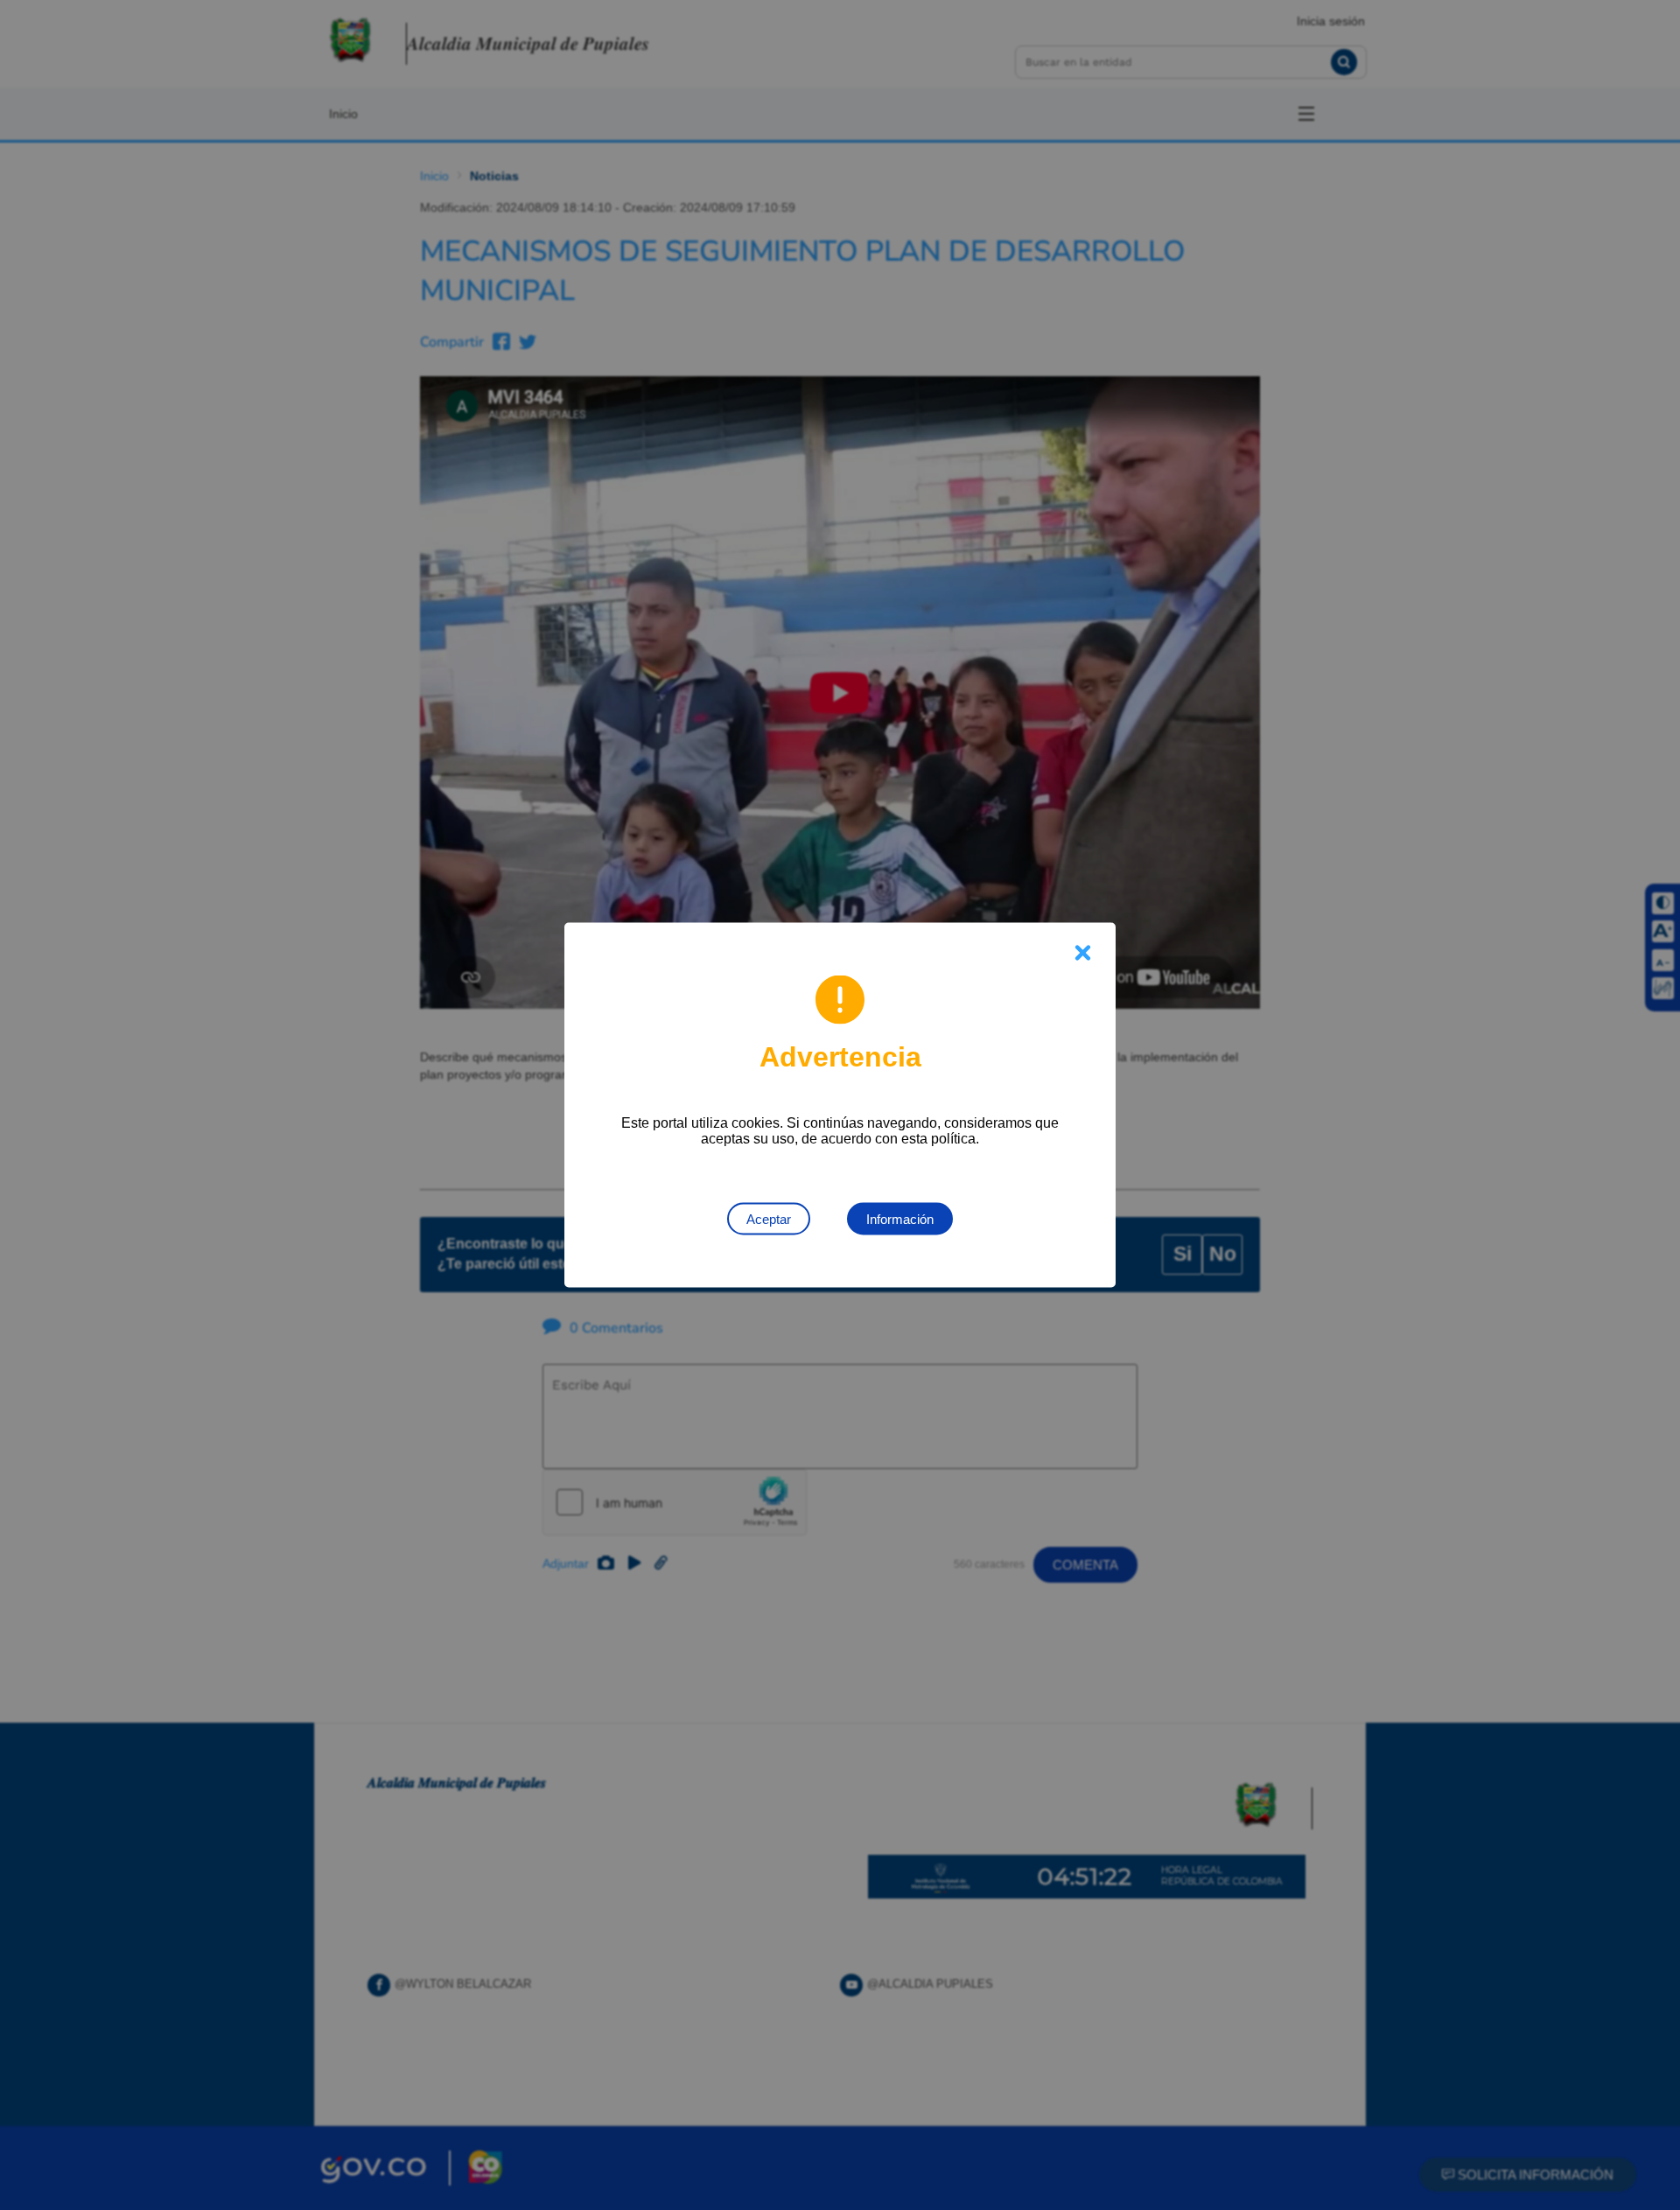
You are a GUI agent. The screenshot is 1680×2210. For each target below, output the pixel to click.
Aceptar (769, 1219)
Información (900, 1219)
